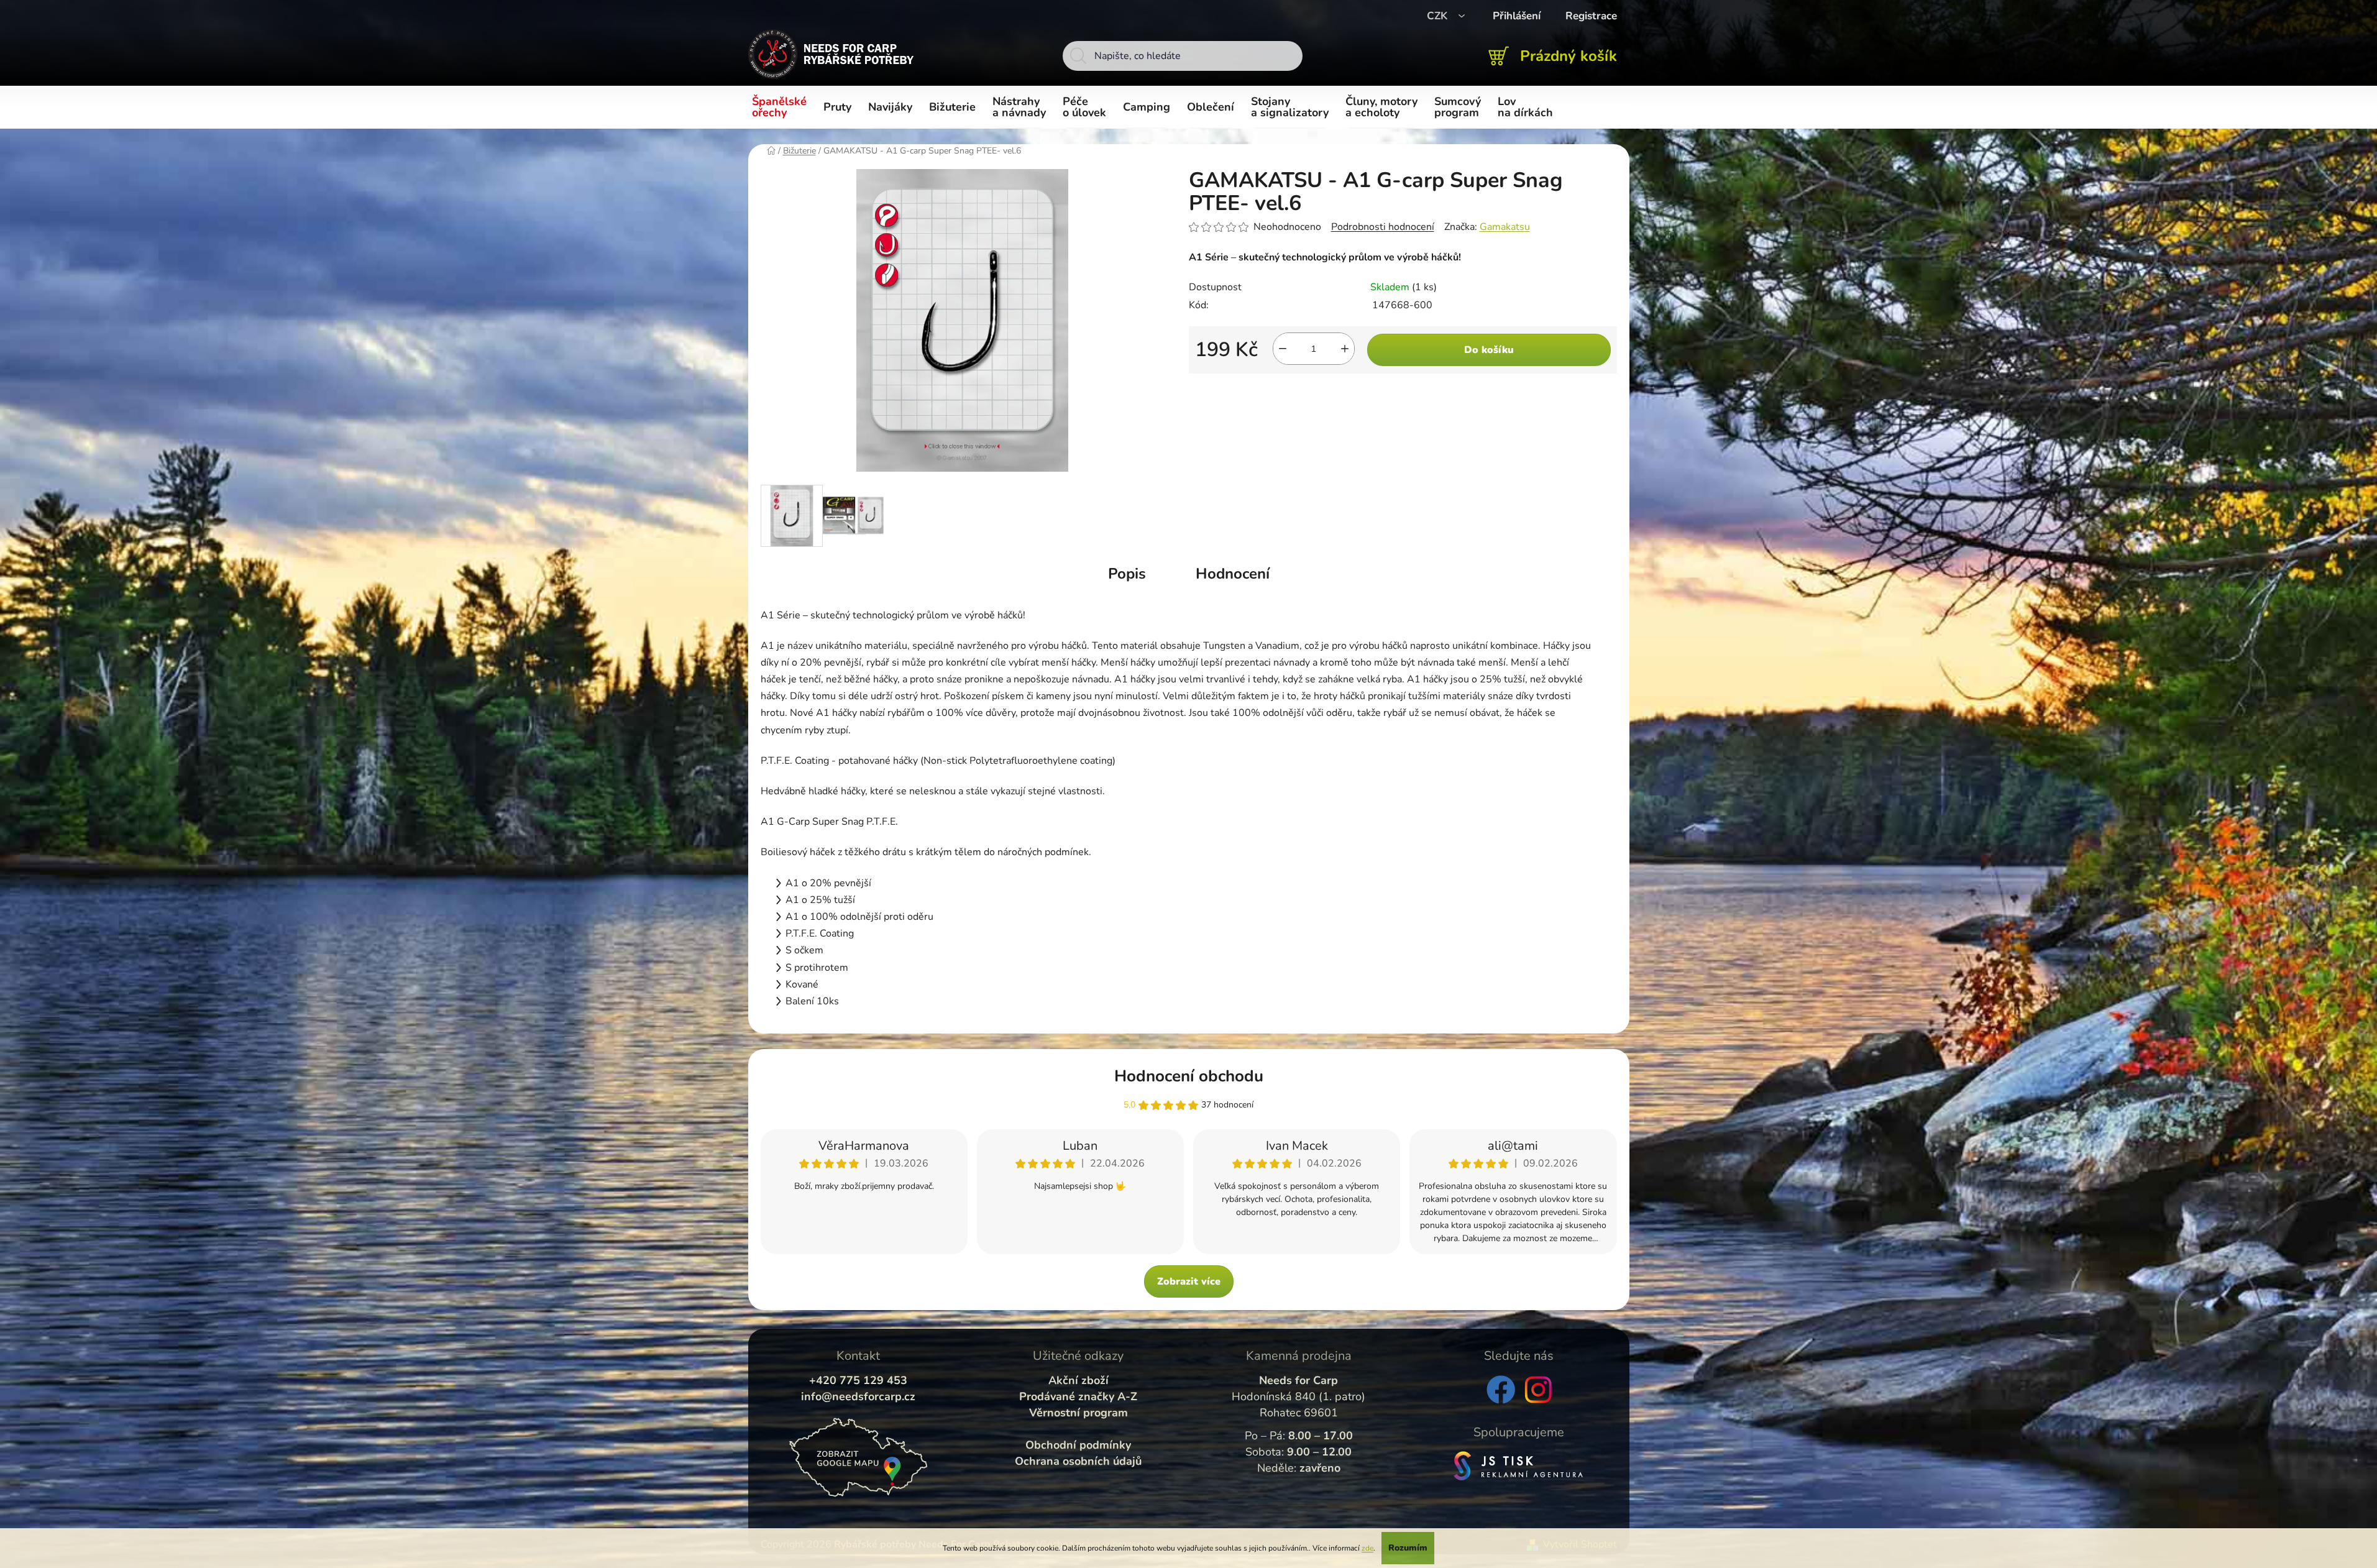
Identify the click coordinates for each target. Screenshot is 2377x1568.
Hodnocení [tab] (1233, 574)
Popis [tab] (1127, 574)
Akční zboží (1079, 1380)
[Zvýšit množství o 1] (1345, 349)
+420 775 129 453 (858, 1380)
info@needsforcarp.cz (858, 1396)
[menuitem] (781, 108)
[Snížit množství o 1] (1283, 349)
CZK (1439, 16)
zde (1367, 1548)
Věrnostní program (1079, 1413)
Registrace (1591, 16)
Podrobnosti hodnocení (1383, 227)
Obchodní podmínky (1078, 1445)
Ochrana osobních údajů (1078, 1461)
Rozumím (1408, 1548)
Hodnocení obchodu (1189, 1076)
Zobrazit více (1189, 1281)
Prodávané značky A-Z (1078, 1396)
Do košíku (1489, 350)
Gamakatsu (1505, 227)
